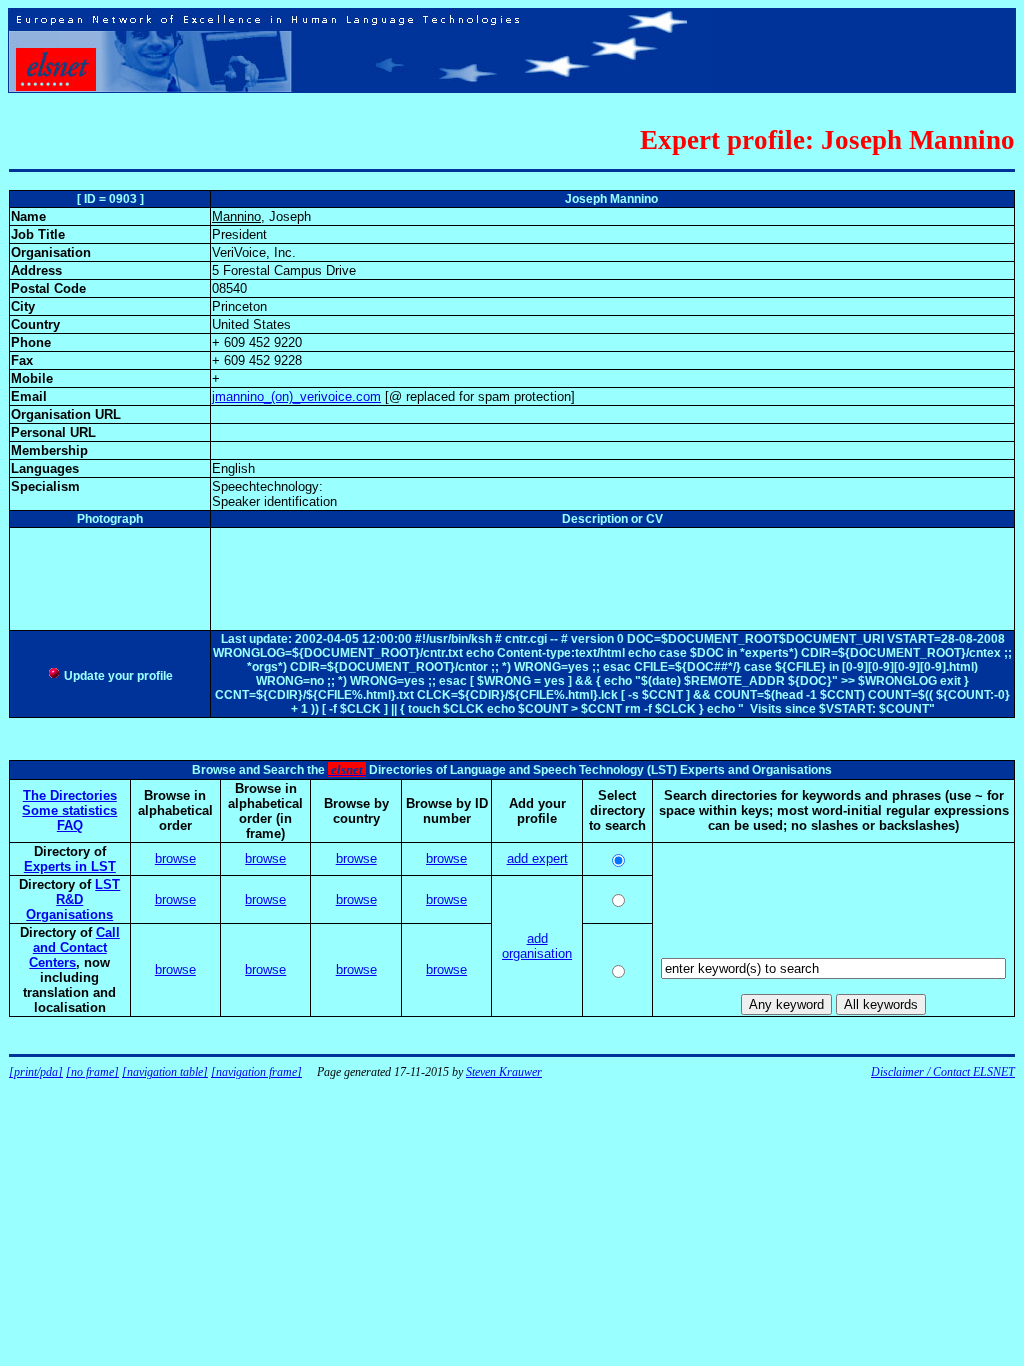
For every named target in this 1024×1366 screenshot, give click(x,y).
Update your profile (117, 676)
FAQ (70, 825)
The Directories (70, 795)
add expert (537, 858)
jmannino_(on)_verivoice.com (296, 396)
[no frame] (92, 1072)
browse (175, 858)
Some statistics (69, 810)
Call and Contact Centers (74, 947)
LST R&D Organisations (73, 899)
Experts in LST (70, 866)
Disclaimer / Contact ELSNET (943, 1072)
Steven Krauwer (504, 1072)
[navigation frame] (256, 1072)
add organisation (537, 946)
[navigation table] (165, 1072)
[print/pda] (36, 1072)
